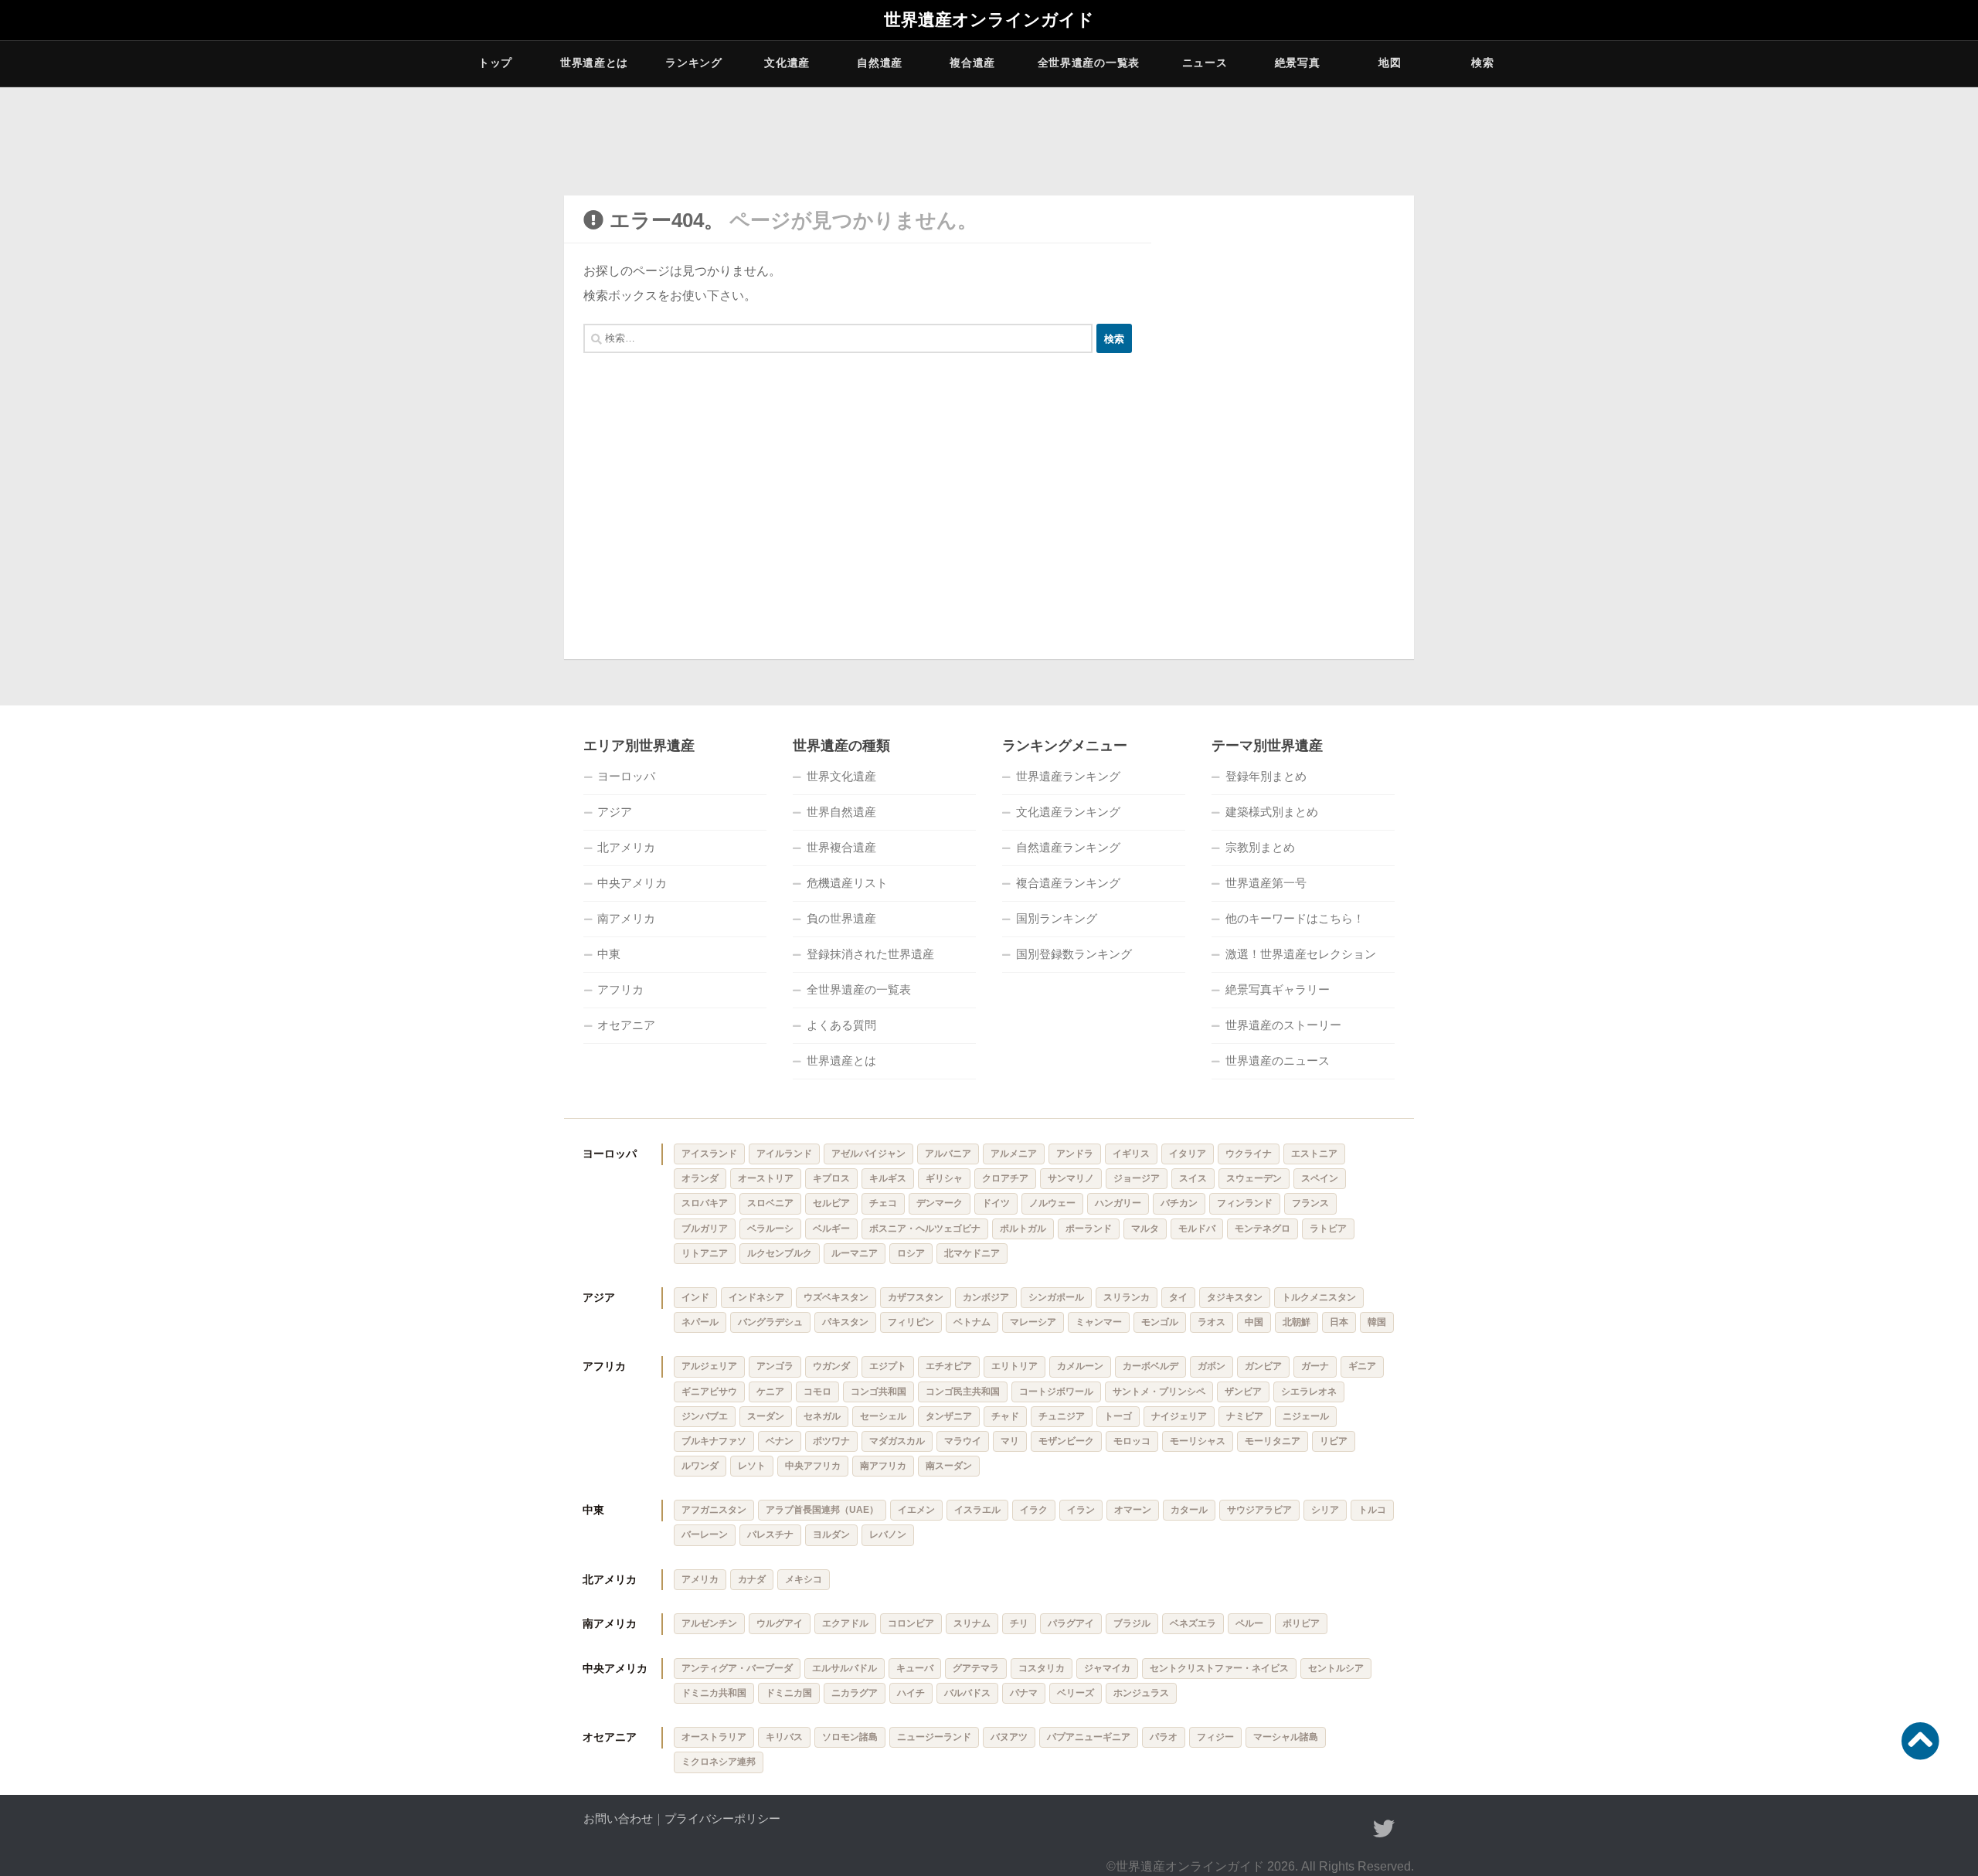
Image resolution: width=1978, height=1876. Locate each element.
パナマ (1024, 1693)
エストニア (1314, 1154)
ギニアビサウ (709, 1392)
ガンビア (1263, 1366)
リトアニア (705, 1253)
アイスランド (709, 1154)
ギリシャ (944, 1178)
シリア (1325, 1510)
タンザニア (949, 1416)
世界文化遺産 (841, 776)
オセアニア (626, 1025)
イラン (1081, 1510)
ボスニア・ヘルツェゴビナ (925, 1229)
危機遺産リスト (847, 883)
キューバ (915, 1668)
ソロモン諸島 (850, 1737)
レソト (752, 1466)
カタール (1189, 1510)
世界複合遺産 (841, 847)
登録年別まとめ (1266, 776)
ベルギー (831, 1229)
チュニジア (1062, 1416)
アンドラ (1075, 1154)
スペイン (1320, 1178)
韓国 (1377, 1322)
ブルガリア (705, 1229)
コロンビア (911, 1623)
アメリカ (700, 1579)
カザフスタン (916, 1297)
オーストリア (766, 1178)
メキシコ (804, 1579)
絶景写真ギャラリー (1278, 989)
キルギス (888, 1178)
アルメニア (1014, 1154)
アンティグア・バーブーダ (737, 1668)
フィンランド (1245, 1203)
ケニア (770, 1392)
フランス (1310, 1203)
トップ (495, 63)
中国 (1254, 1322)
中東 (609, 954)
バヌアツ (1009, 1737)
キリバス (784, 1737)
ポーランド (1089, 1229)
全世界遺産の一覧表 (1089, 63)
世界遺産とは (594, 63)
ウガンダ (831, 1366)
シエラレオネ (1309, 1392)
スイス (1193, 1178)
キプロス (831, 1178)
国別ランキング (1057, 918)
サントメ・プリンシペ (1159, 1392)
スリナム (972, 1623)
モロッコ (1132, 1441)
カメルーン (1080, 1366)
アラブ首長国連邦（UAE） (822, 1510)
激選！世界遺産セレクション (1301, 954)
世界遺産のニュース (1278, 1060)
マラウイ (963, 1441)
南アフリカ (883, 1466)
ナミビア (1245, 1416)
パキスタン (845, 1322)
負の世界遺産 (841, 918)
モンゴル (1160, 1322)
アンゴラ (775, 1366)
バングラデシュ (770, 1322)
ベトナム (972, 1322)
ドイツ (996, 1203)
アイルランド (784, 1154)
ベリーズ (1076, 1693)
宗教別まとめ (1260, 847)
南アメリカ (626, 918)
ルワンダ (700, 1466)
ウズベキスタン (836, 1297)
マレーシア (1033, 1322)
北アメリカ (626, 847)
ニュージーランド (934, 1737)
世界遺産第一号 (1266, 883)
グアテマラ (976, 1668)
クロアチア (1005, 1178)
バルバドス (967, 1693)
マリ (1010, 1441)
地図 (1390, 63)
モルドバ (1197, 1229)
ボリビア (1301, 1623)
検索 (1482, 63)
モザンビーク (1066, 1441)
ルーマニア (855, 1253)
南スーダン (949, 1466)
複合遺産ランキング (1068, 883)
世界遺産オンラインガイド (989, 20)
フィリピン (911, 1322)
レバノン (888, 1534)
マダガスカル (897, 1441)
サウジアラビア (1259, 1510)
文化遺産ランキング (1068, 812)
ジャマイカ (1107, 1668)
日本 (1339, 1322)
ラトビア (1328, 1229)
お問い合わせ (618, 1818)
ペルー (1249, 1623)
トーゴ (1118, 1416)
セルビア (831, 1203)
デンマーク (940, 1203)
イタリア (1188, 1154)
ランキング (694, 63)
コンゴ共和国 (879, 1392)
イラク (1034, 1510)
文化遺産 (787, 63)
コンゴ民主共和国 (963, 1392)
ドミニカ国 (789, 1693)
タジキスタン (1235, 1297)
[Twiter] (1384, 1829)
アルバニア (948, 1154)
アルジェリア (709, 1366)
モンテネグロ (1263, 1229)
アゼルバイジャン (868, 1154)
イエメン (916, 1510)
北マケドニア (972, 1253)
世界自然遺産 (841, 812)
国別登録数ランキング (1074, 954)
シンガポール (1056, 1297)
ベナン (780, 1441)
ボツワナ (831, 1441)
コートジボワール (1056, 1392)
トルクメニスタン (1319, 1297)
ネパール (700, 1322)
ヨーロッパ (626, 776)
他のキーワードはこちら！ (1295, 918)
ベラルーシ (770, 1229)
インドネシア (756, 1297)
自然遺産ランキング (1068, 847)
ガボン (1212, 1366)
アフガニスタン (714, 1510)
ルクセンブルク (780, 1253)
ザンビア (1243, 1392)
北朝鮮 (1297, 1322)
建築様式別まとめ (1272, 812)
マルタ (1145, 1229)
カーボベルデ (1150, 1366)
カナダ (752, 1579)
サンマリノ (1071, 1178)
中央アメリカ (632, 883)
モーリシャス (1198, 1441)
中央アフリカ (813, 1466)
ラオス (1212, 1322)
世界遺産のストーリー (1283, 1025)
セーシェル (883, 1416)
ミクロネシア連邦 (719, 1762)
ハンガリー (1118, 1203)
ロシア (911, 1253)
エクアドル (845, 1623)
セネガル (822, 1416)
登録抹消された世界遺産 (870, 954)
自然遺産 (880, 63)
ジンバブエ (705, 1416)
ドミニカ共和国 (714, 1693)
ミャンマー (1099, 1322)
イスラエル (977, 1510)
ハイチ (911, 1693)
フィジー (1215, 1737)
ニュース (1205, 63)
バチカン (1179, 1203)
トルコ (1372, 1510)
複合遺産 (972, 63)
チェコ (883, 1203)
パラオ (1164, 1737)
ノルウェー (1052, 1203)
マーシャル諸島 (1286, 1737)
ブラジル (1132, 1623)
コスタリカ (1042, 1668)
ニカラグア (855, 1693)
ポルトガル (1023, 1229)
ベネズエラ (1193, 1623)
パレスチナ (770, 1534)
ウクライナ (1249, 1154)
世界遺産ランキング (1068, 776)
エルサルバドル (845, 1668)
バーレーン (705, 1534)
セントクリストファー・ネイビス (1219, 1668)
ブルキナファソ (714, 1441)
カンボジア (986, 1297)
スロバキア (705, 1203)
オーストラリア (714, 1737)
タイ (1178, 1297)
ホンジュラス (1141, 1693)
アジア (615, 812)
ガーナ (1315, 1366)
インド (695, 1297)
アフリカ (620, 989)
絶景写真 (1298, 63)
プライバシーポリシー (722, 1818)
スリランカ (1127, 1297)
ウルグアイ (780, 1623)
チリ (1019, 1623)
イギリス (1131, 1154)
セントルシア (1336, 1668)
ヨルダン (831, 1534)
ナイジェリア (1179, 1416)
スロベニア (770, 1203)
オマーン (1133, 1510)
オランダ (700, 1178)
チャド (1005, 1416)
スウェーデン (1254, 1178)
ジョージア (1137, 1178)
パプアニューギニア (1089, 1737)
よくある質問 (841, 1025)
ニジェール (1306, 1416)
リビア (1334, 1441)
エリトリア (1014, 1366)
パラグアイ (1071, 1623)
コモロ (817, 1392)
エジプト (888, 1366)
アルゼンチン (709, 1623)
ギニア (1362, 1366)
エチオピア (949, 1366)
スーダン (766, 1416)
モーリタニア (1273, 1441)
